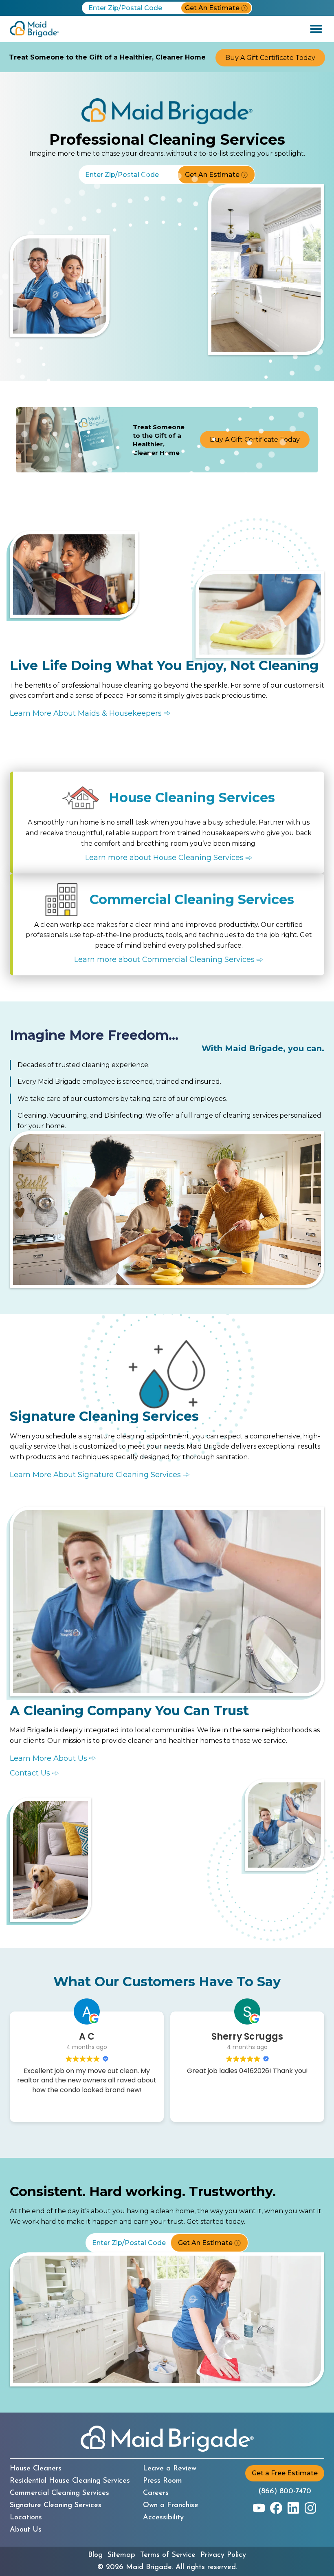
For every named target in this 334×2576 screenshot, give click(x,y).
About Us (26, 2530)
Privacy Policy (223, 2555)
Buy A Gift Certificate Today (270, 58)
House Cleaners (36, 2469)
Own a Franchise (171, 2505)
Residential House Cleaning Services (70, 2481)
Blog (95, 2555)
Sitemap (121, 2555)
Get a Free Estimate (285, 2473)
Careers (156, 2493)
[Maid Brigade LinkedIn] (293, 2508)
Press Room (163, 2481)
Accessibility (163, 2518)
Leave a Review (170, 2469)
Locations (26, 2518)
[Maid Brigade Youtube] (259, 2508)
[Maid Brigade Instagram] (310, 2508)
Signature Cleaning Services (56, 2505)
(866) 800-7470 (285, 2492)
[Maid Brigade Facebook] (276, 2508)
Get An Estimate (212, 8)
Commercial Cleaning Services (59, 2493)
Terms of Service (168, 2555)
